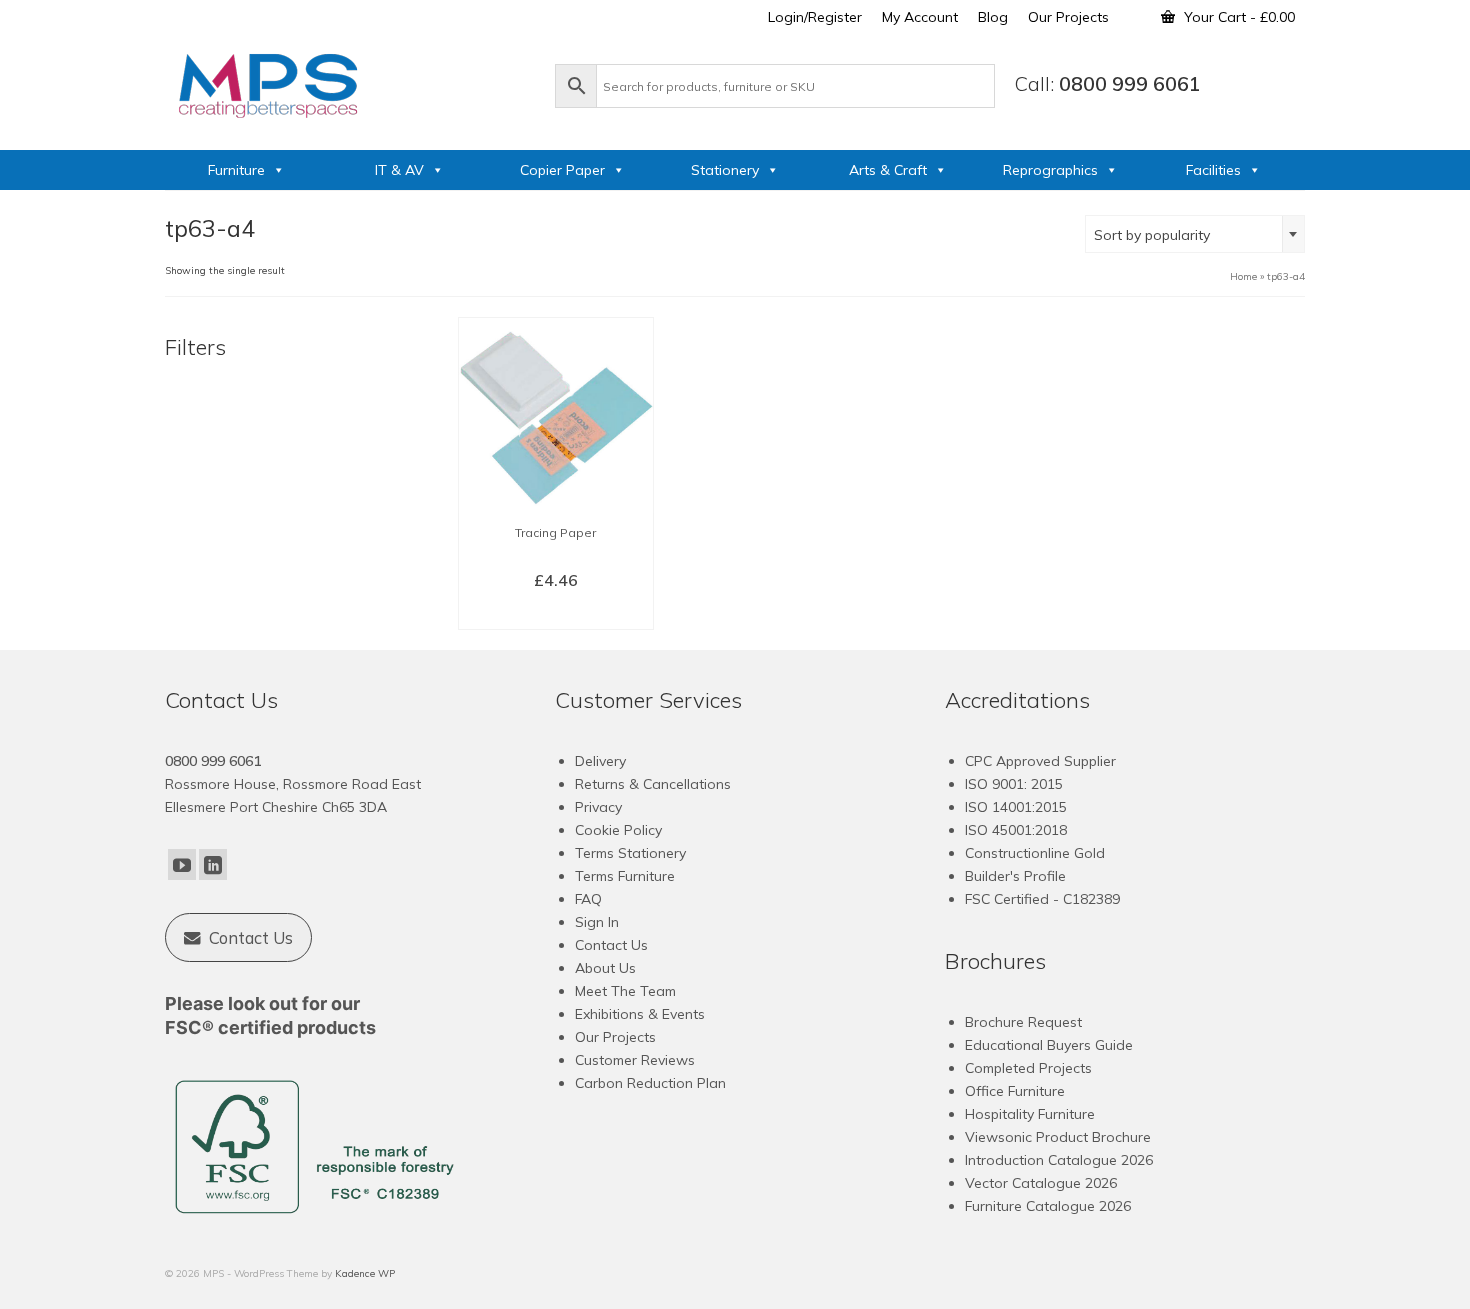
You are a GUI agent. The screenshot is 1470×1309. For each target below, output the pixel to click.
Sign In (597, 922)
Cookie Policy (618, 830)
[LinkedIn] (213, 865)
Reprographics (1050, 170)
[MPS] (350, 82)
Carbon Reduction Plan (650, 1083)
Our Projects (615, 1037)
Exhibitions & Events (640, 1014)
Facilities (1213, 170)
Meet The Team (625, 991)
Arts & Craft (888, 170)
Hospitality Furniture (1030, 1114)
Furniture (236, 170)
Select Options (555, 613)
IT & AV (399, 170)
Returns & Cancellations (653, 784)
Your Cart (1237, 17)
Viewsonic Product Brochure (1058, 1137)
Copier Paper (562, 170)
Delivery (600, 761)
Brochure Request (1023, 1022)
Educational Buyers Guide (1049, 1045)
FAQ (588, 899)
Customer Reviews (635, 1060)
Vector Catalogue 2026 (1041, 1183)
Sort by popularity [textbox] (1152, 235)
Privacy (598, 807)
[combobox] (1195, 234)
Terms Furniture (625, 876)
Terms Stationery (630, 853)
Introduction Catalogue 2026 (1059, 1160)
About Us (605, 968)
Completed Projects (1028, 1068)
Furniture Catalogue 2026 (1048, 1206)
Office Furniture (1015, 1091)
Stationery (725, 170)
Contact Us (611, 945)
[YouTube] (182, 865)
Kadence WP (365, 1273)
